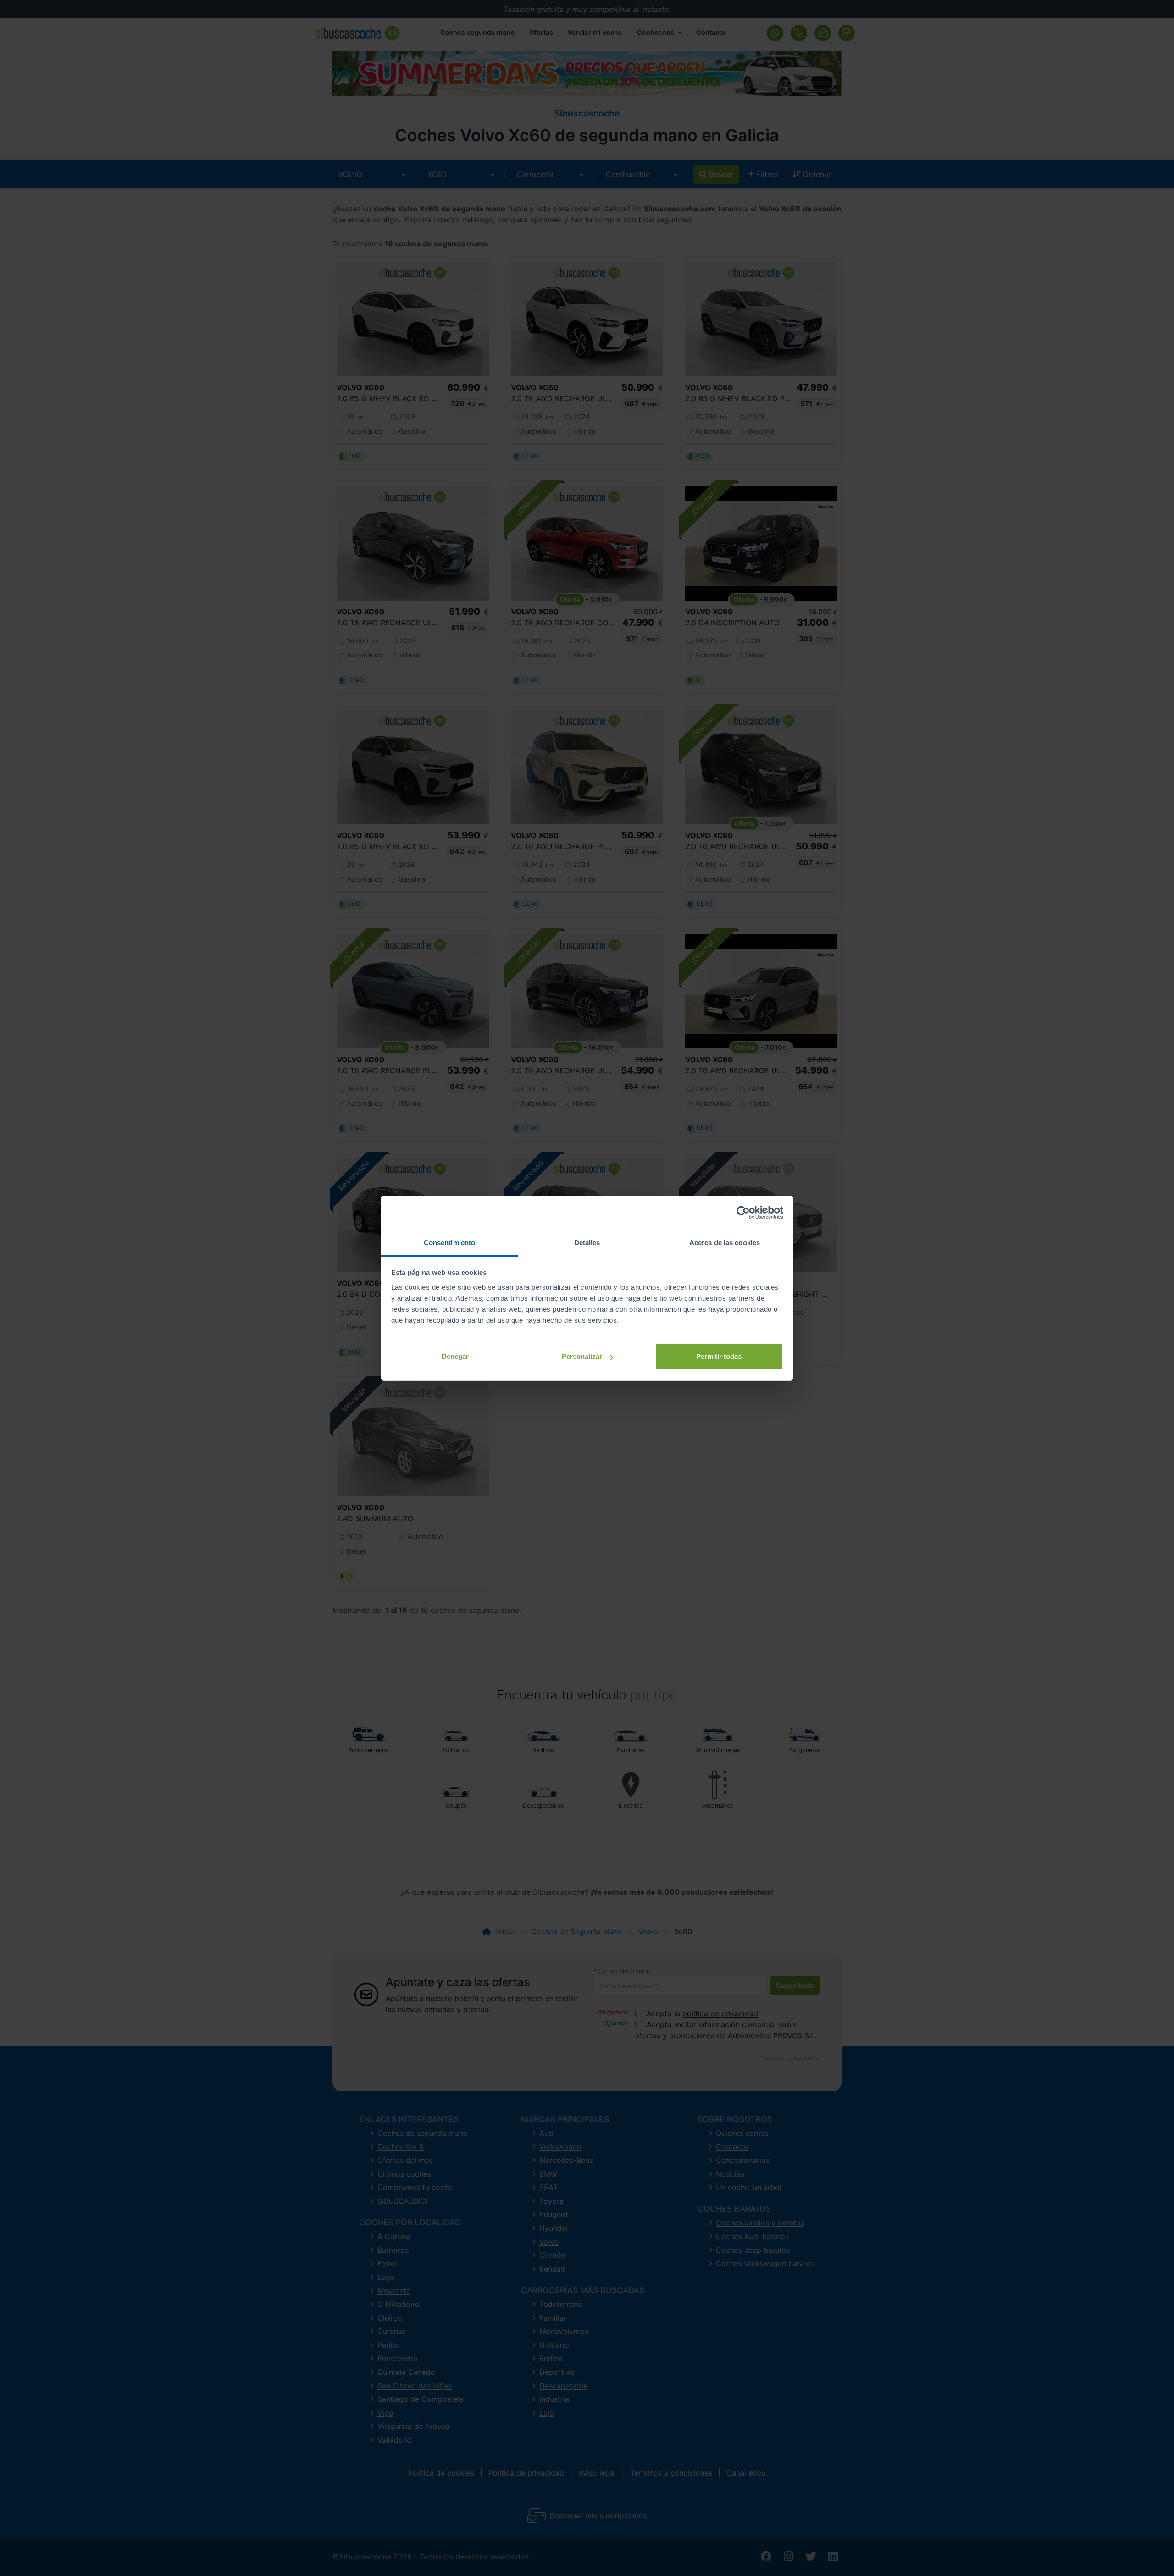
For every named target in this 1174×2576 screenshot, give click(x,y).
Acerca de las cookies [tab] (725, 1243)
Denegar (455, 1356)
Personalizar (582, 1356)
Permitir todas (719, 1356)
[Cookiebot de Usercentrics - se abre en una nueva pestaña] (743, 1213)
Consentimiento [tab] (449, 1243)
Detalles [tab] (587, 1243)
